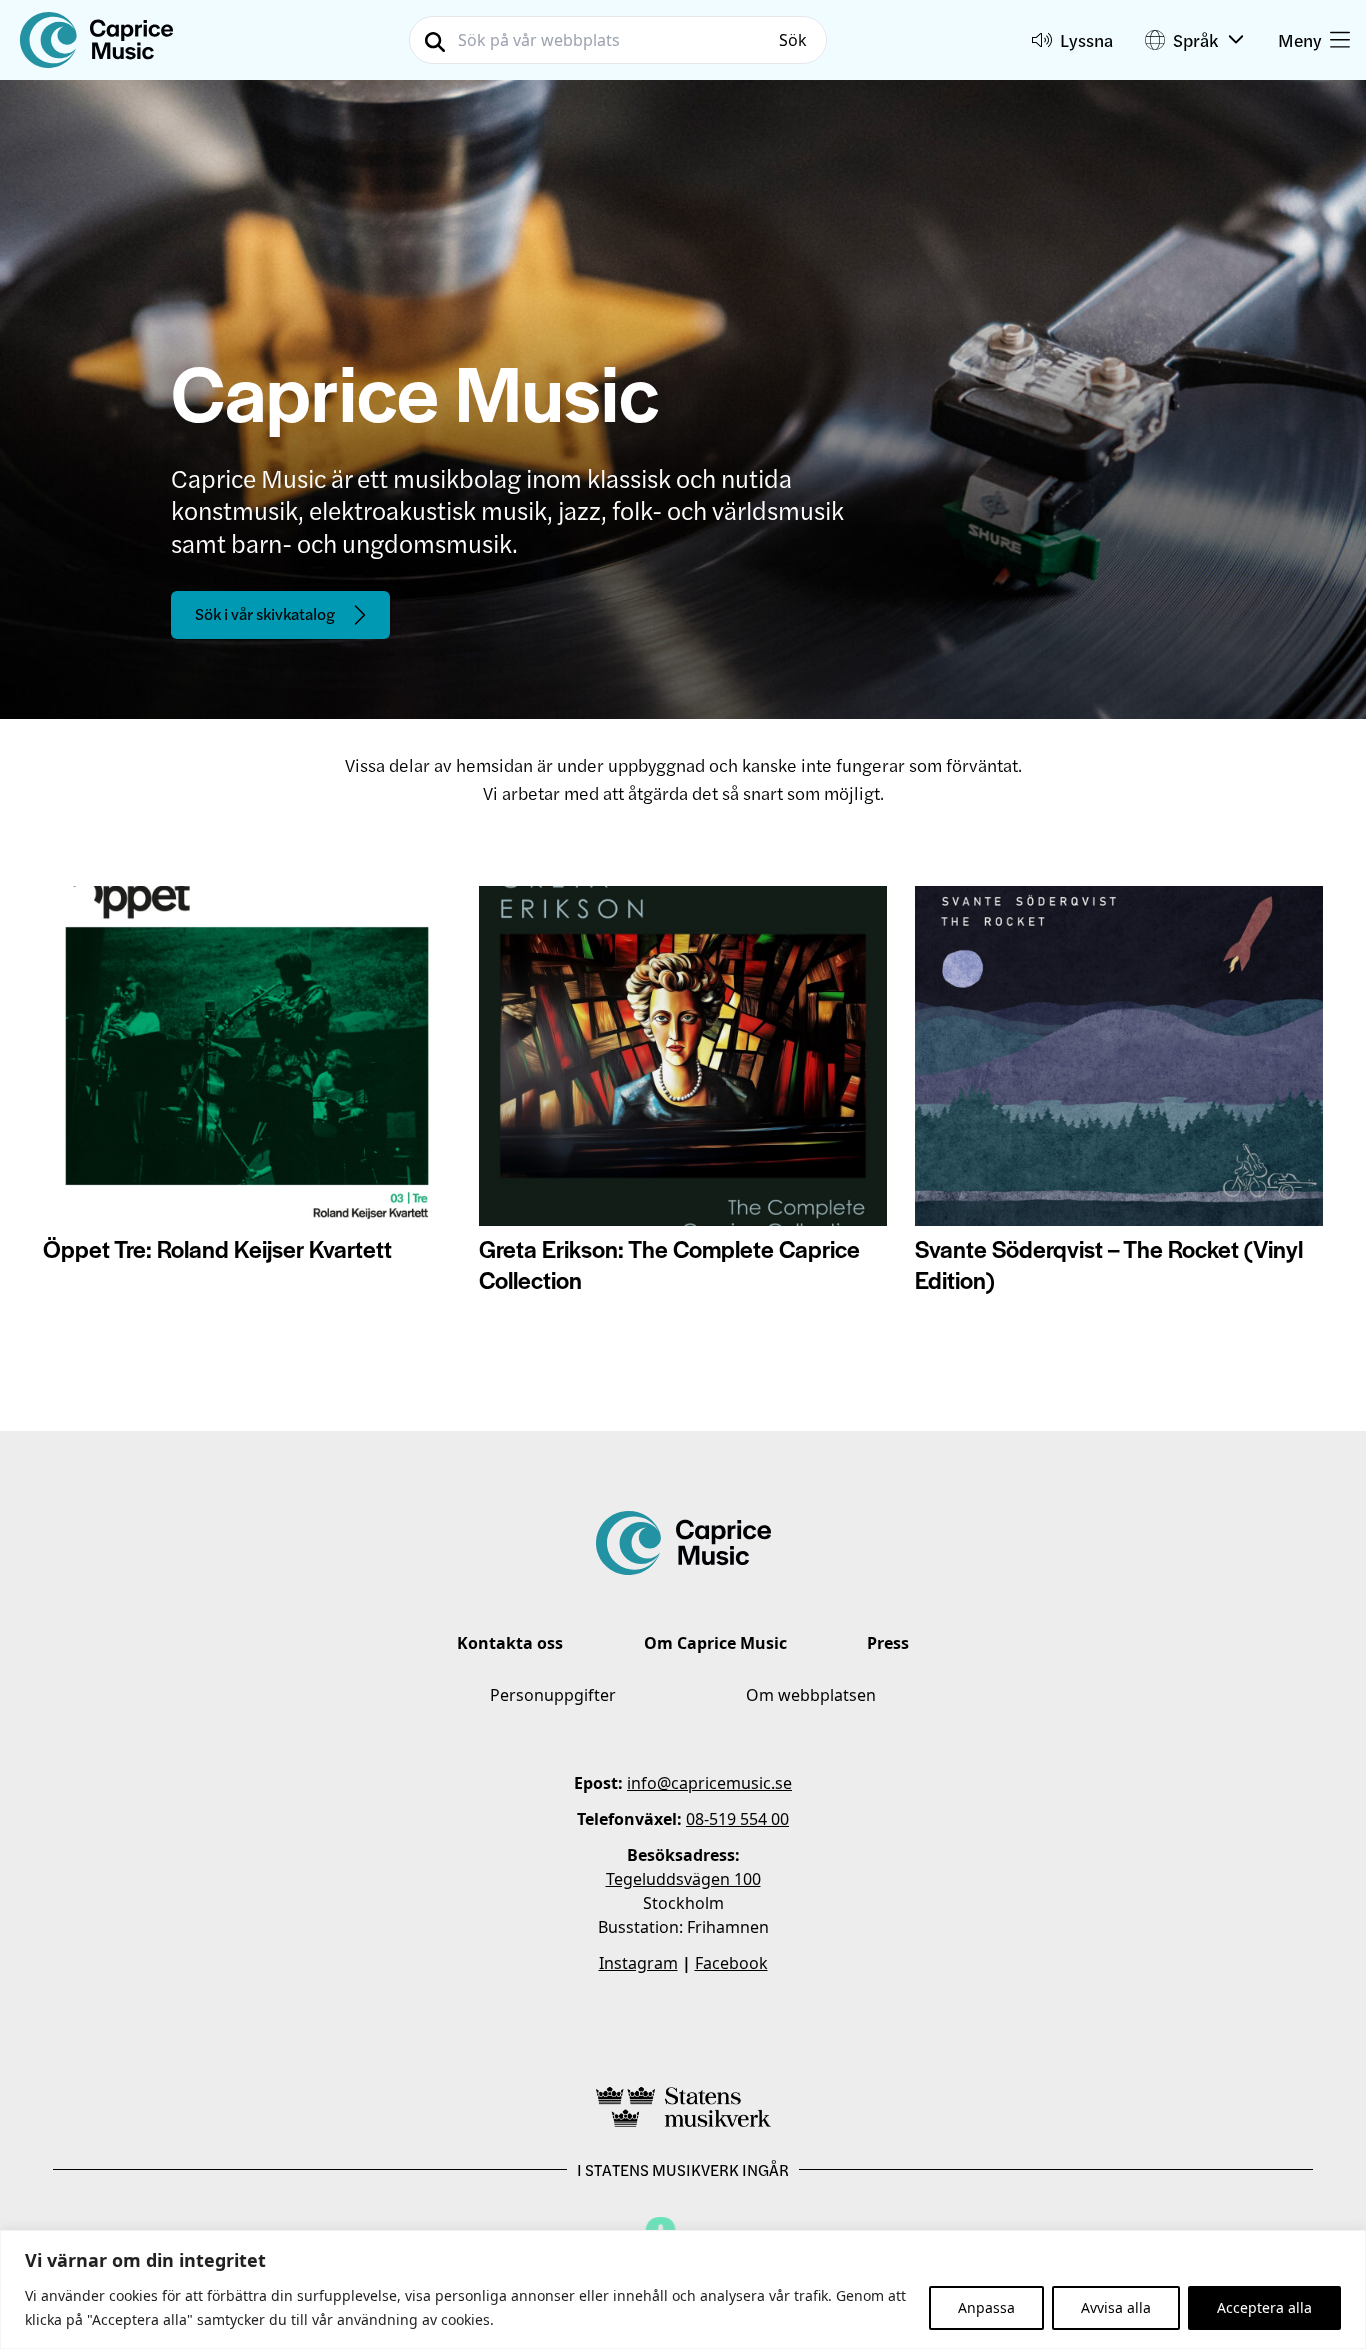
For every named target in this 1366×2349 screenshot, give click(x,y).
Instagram (638, 1963)
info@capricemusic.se (709, 1783)
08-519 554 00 (737, 1819)
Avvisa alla (1116, 2307)
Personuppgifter (553, 1695)
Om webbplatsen (811, 1695)
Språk (1195, 39)
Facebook (731, 1963)
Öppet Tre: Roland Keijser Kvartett (217, 1248)
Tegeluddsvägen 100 (683, 1879)
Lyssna (1086, 39)
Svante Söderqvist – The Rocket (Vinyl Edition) (1109, 1264)
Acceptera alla (1264, 2307)
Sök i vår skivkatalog (265, 613)
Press (888, 1643)
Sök (793, 40)
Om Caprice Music (715, 1643)
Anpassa (986, 2307)
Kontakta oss (510, 1643)
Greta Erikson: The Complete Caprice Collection (669, 1264)
